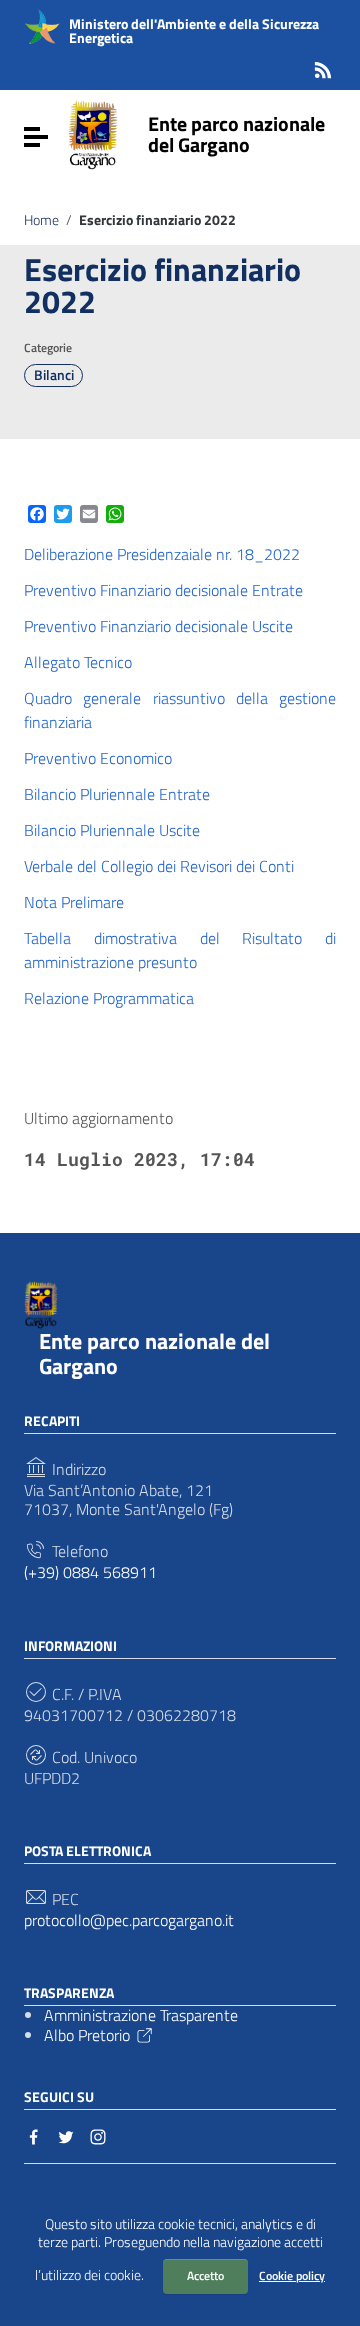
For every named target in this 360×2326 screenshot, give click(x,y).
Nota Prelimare (74, 902)
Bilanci (54, 375)
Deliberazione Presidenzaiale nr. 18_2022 (162, 554)
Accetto (205, 2275)
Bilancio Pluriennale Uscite (112, 830)
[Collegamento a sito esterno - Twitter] (66, 2135)
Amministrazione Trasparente (141, 2015)
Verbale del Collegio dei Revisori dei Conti (159, 866)
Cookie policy (292, 2275)
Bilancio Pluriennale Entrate (117, 794)
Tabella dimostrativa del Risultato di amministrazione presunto (180, 950)
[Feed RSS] (323, 66)
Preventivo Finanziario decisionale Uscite (158, 626)
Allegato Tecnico (78, 662)
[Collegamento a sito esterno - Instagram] (98, 2135)
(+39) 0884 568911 (90, 1572)
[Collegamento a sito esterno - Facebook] (34, 2135)
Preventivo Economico (98, 758)
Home (41, 220)
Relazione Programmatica (109, 998)
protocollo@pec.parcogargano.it (129, 1920)
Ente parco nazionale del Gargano (236, 134)
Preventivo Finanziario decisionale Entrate (163, 590)
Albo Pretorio (87, 2035)
